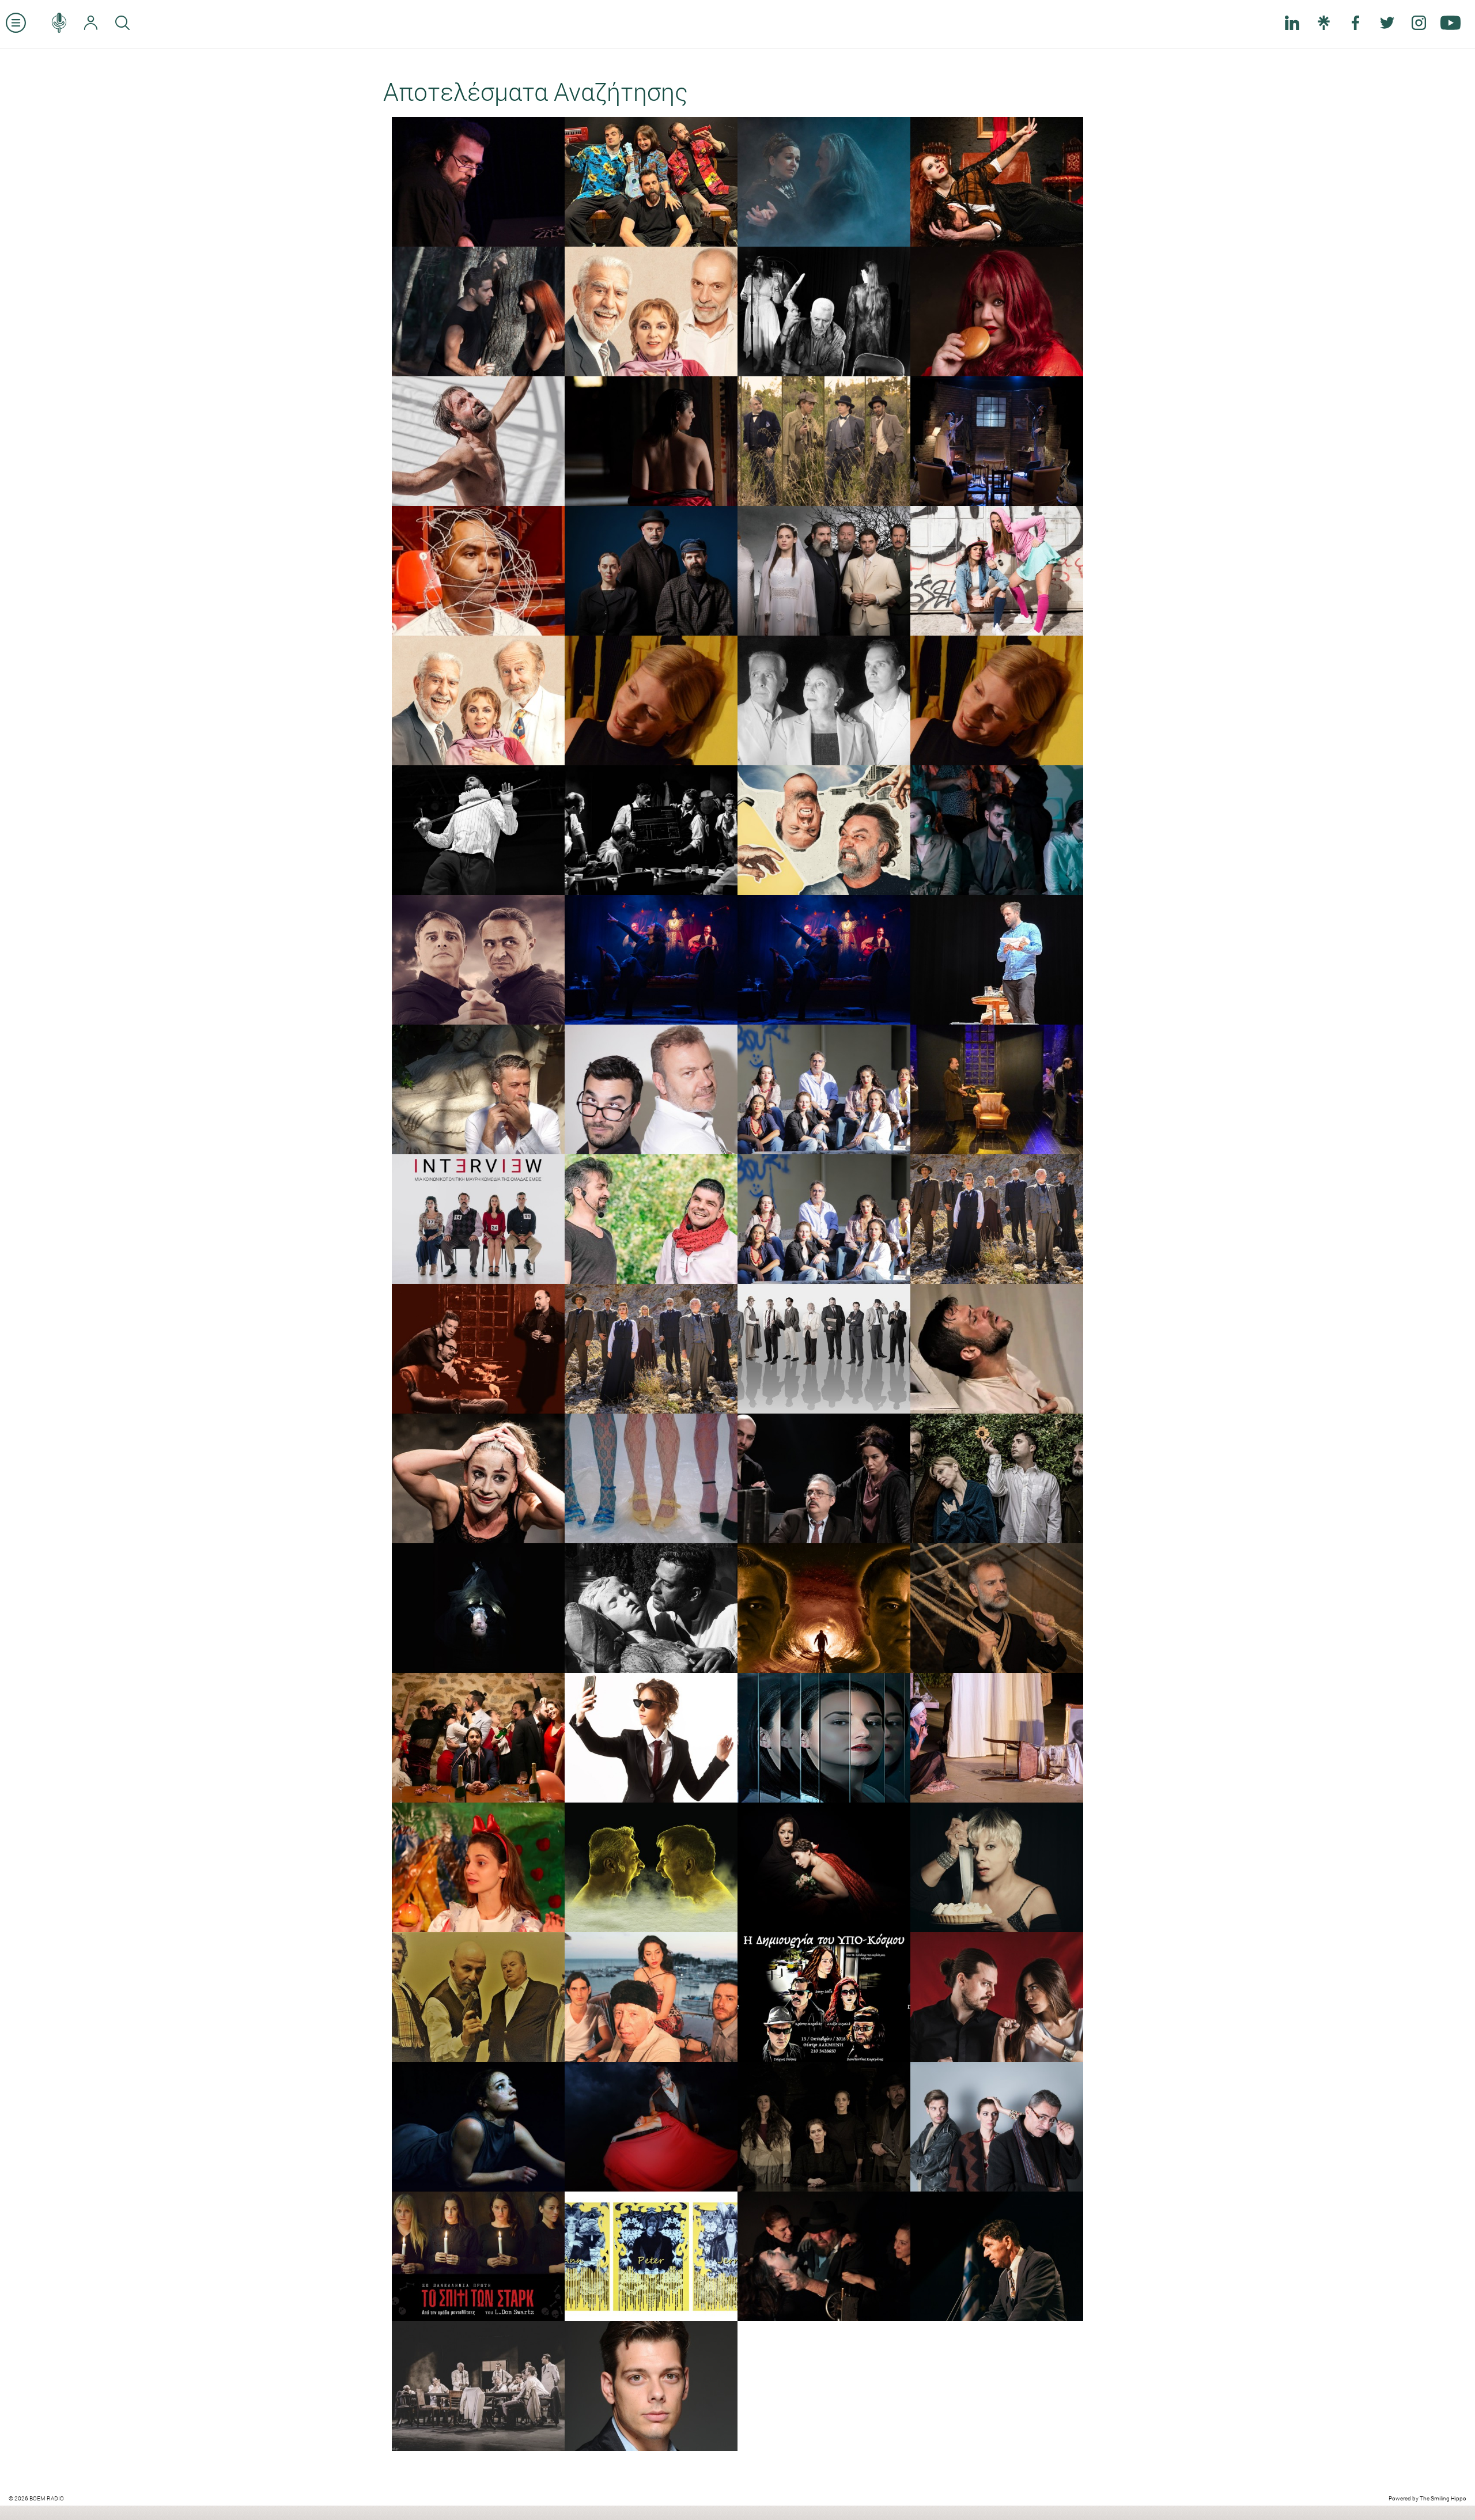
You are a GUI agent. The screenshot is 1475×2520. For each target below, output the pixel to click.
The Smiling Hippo (1443, 2498)
